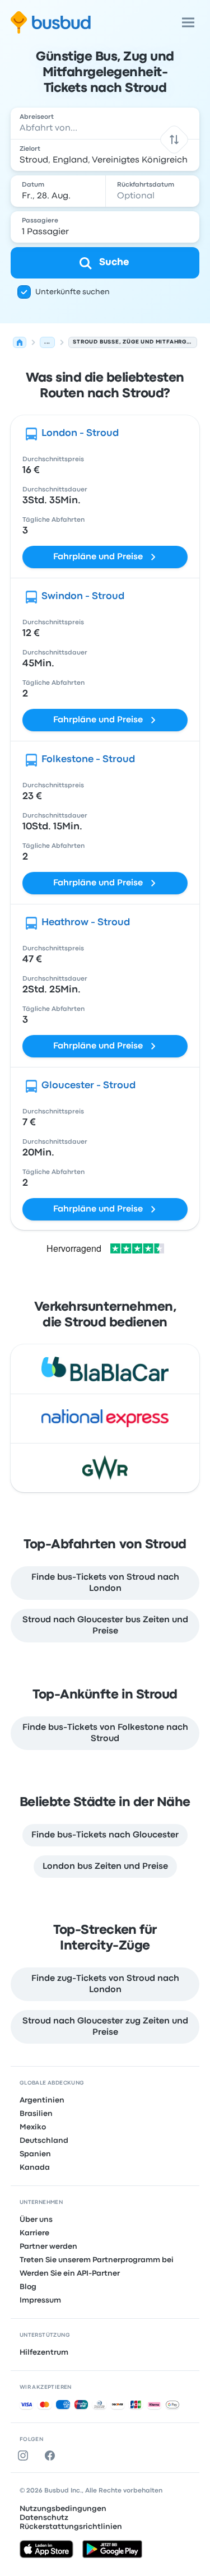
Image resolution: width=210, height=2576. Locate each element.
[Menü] (188, 22)
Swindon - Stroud (83, 597)
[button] (174, 139)
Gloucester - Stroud (88, 1086)
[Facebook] (52, 2456)
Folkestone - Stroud (88, 760)
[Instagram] (25, 2456)
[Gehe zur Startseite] (51, 22)
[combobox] (105, 123)
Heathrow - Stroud (86, 923)
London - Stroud (80, 433)
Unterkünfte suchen (73, 292)
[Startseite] (20, 342)
